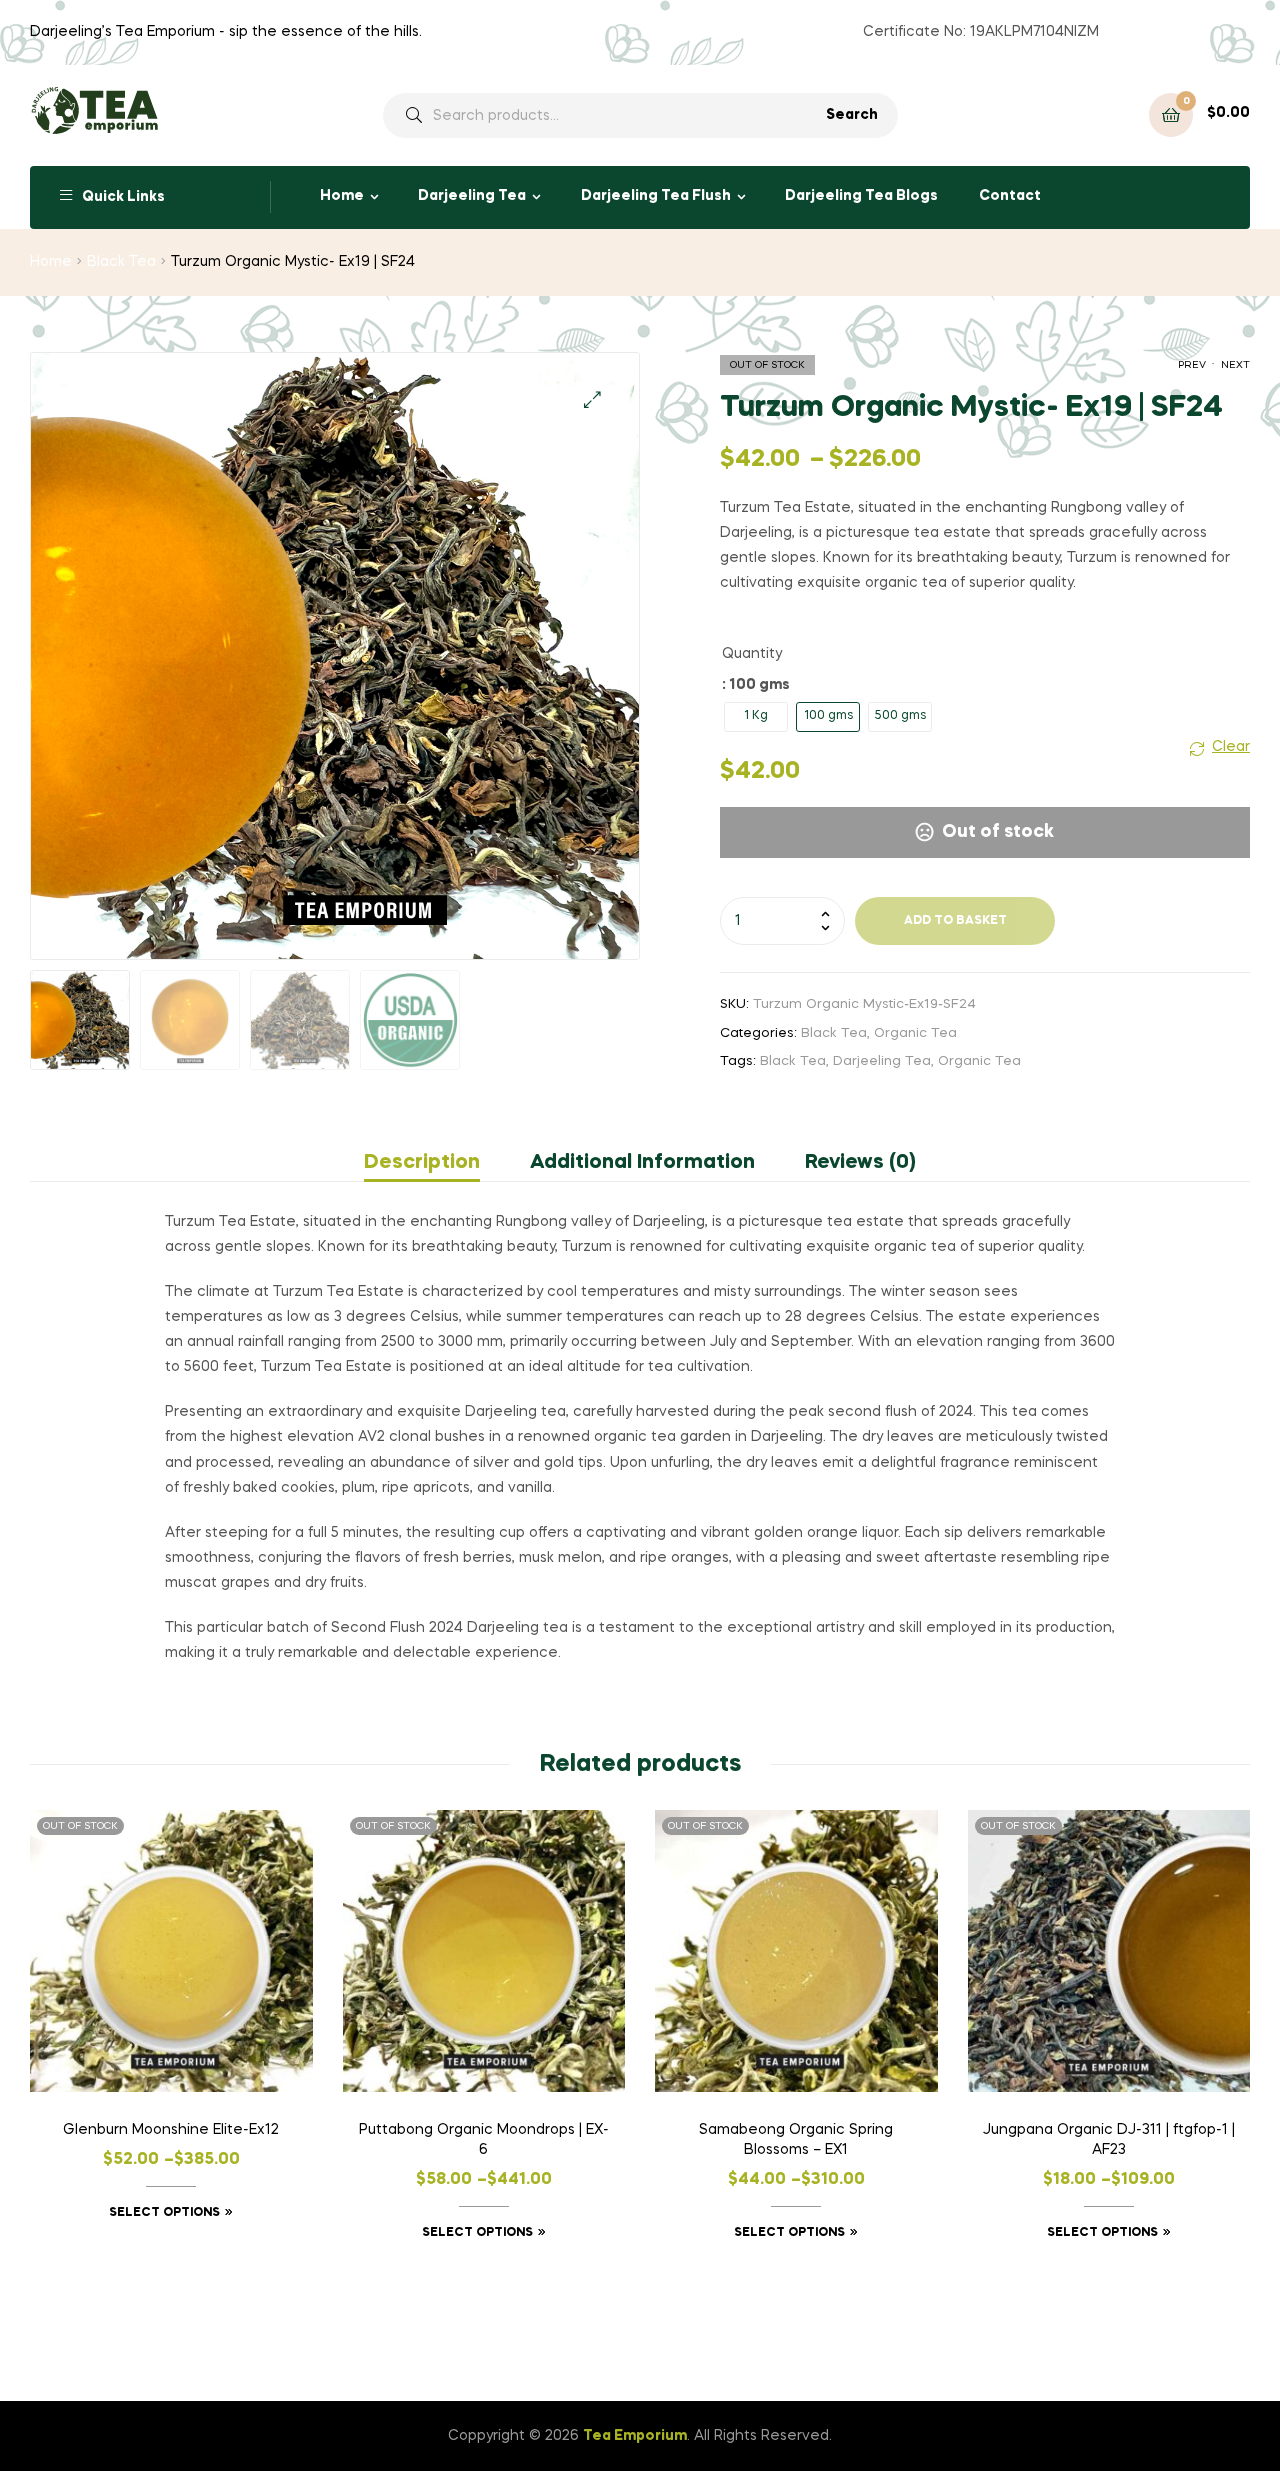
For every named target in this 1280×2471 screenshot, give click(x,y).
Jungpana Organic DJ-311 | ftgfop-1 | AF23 (1109, 2140)
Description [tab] (422, 1163)
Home (342, 196)
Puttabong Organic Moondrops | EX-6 (484, 2140)
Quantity (752, 654)
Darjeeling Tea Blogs (861, 196)
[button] (592, 399)
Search (852, 115)
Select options (164, 2213)
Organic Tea (915, 1033)
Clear (1231, 747)
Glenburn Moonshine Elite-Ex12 (171, 2130)
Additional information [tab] (642, 1163)
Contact (1010, 196)
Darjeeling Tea (472, 196)
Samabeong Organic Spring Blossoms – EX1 (796, 2140)
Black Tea (121, 262)
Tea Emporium (635, 2436)
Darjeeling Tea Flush (656, 196)
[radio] (756, 717)
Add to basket (955, 921)
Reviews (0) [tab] (860, 1163)
